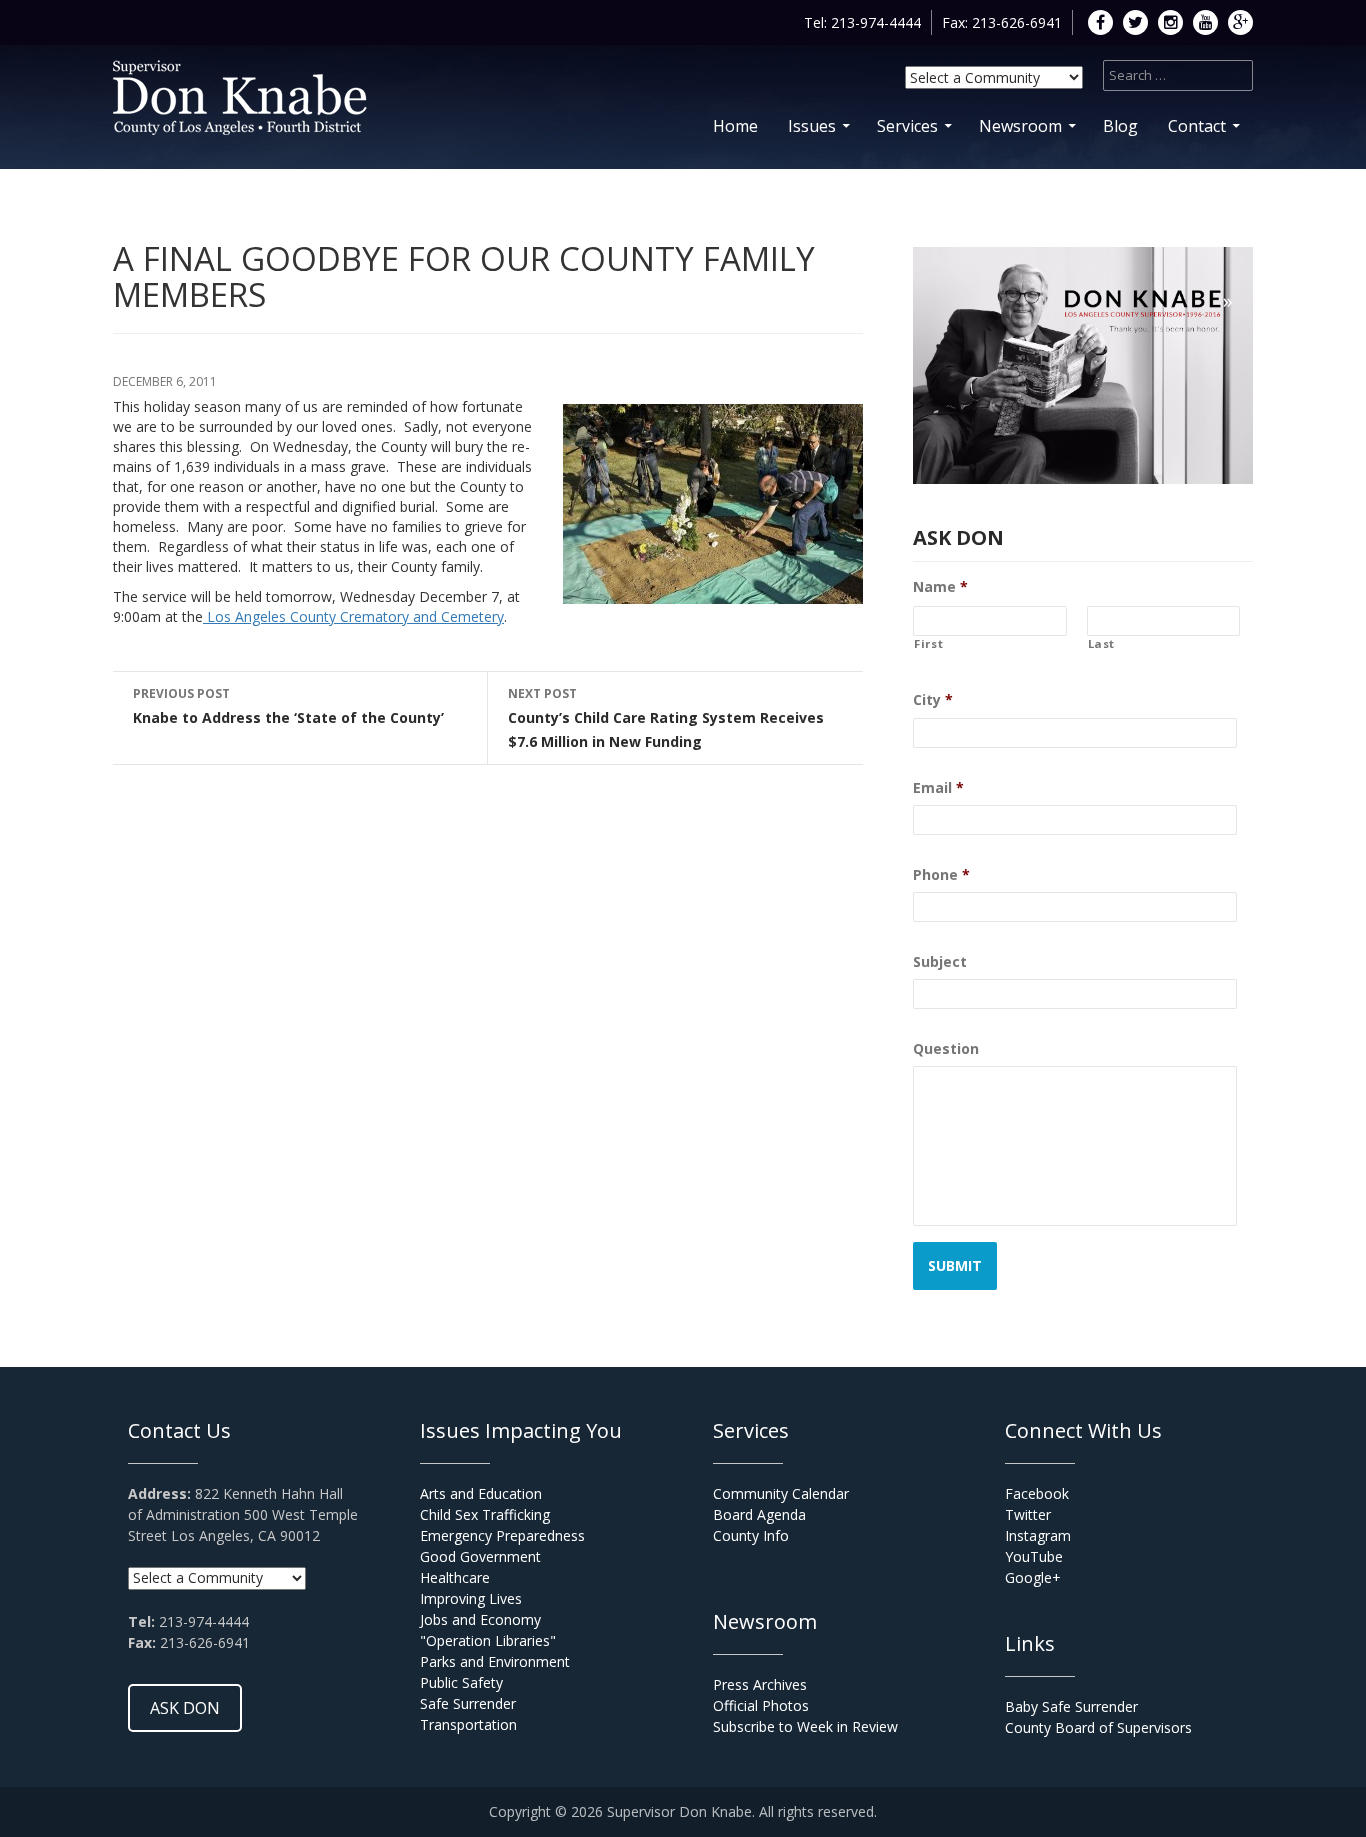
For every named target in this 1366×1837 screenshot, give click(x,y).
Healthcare (455, 1577)
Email (938, 788)
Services (907, 126)
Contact (1197, 126)
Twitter (1028, 1514)
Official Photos (761, 1705)
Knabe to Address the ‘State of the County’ (288, 706)
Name (940, 587)
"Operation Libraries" (488, 1640)
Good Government (480, 1556)
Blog (1120, 126)
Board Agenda (759, 1514)
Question (946, 1049)
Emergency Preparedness (502, 1535)
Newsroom (1020, 126)
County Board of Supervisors (1098, 1727)
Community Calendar (781, 1493)
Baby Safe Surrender (1071, 1706)
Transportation (468, 1724)
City (933, 700)
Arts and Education (481, 1493)
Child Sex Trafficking (485, 1514)
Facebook (1037, 1493)
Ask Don (185, 1708)
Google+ (1033, 1577)
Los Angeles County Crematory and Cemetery (353, 616)
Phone (941, 875)
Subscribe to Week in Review (805, 1726)
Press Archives (760, 1684)
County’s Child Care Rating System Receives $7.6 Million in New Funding (666, 718)
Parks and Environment (495, 1661)
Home (735, 126)
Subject (940, 962)
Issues (812, 126)
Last (1102, 644)
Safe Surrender (468, 1703)
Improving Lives (471, 1598)
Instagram (1038, 1535)
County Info (751, 1535)
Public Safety (461, 1682)
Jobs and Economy (480, 1619)
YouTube (1034, 1556)
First (928, 644)
